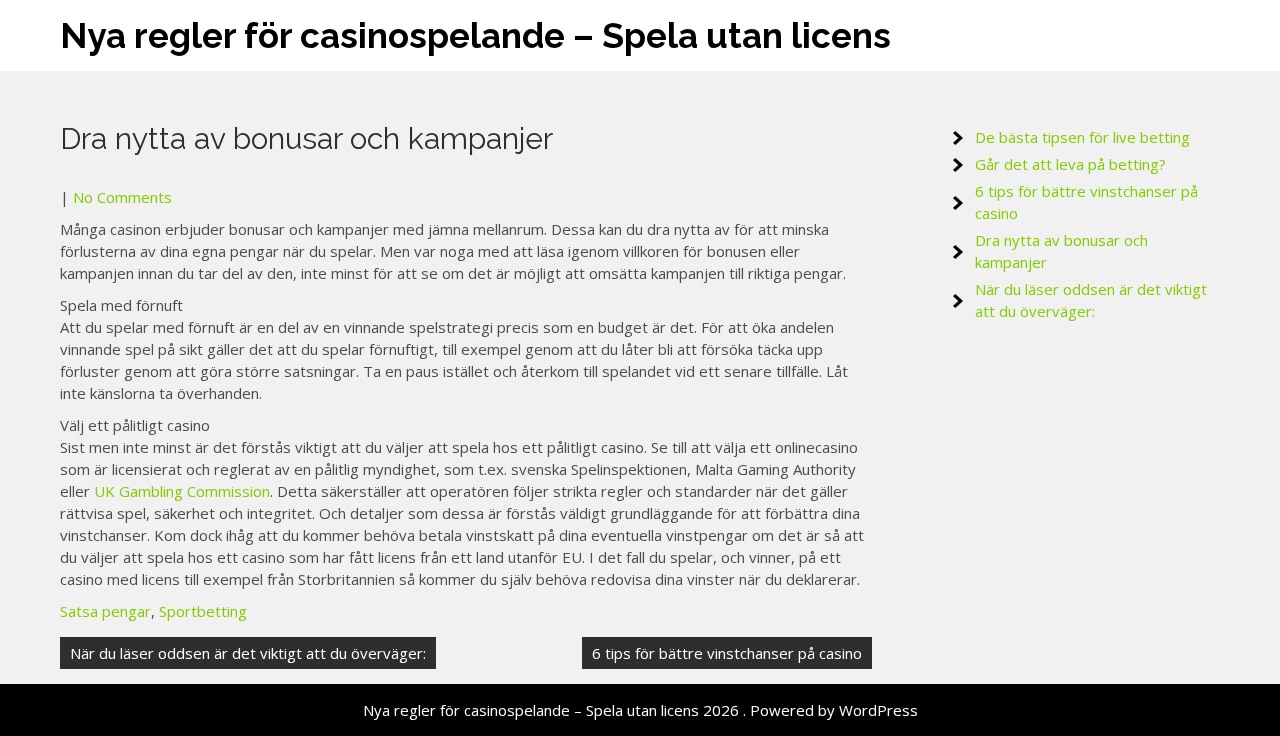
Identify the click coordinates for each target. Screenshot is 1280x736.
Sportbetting (203, 611)
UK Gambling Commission (182, 491)
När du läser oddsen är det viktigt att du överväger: (248, 653)
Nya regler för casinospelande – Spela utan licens (475, 35)
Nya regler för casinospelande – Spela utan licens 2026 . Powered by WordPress (640, 710)
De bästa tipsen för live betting (1082, 137)
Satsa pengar (105, 611)
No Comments (122, 197)
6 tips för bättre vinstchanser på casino (727, 653)
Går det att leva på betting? (1070, 164)
